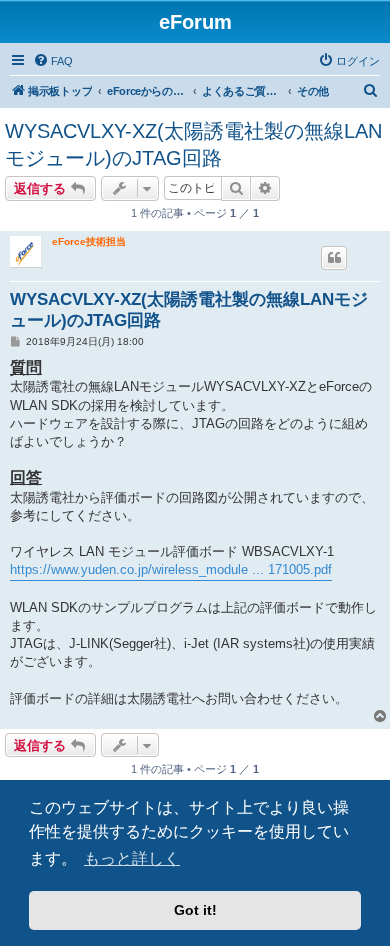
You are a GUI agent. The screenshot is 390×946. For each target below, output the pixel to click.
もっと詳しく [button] (132, 858)
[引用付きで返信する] (334, 258)
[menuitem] (53, 61)
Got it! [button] (195, 910)
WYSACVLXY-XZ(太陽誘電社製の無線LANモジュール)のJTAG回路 (193, 144)
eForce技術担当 (89, 241)
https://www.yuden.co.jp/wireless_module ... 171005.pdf (171, 569)
